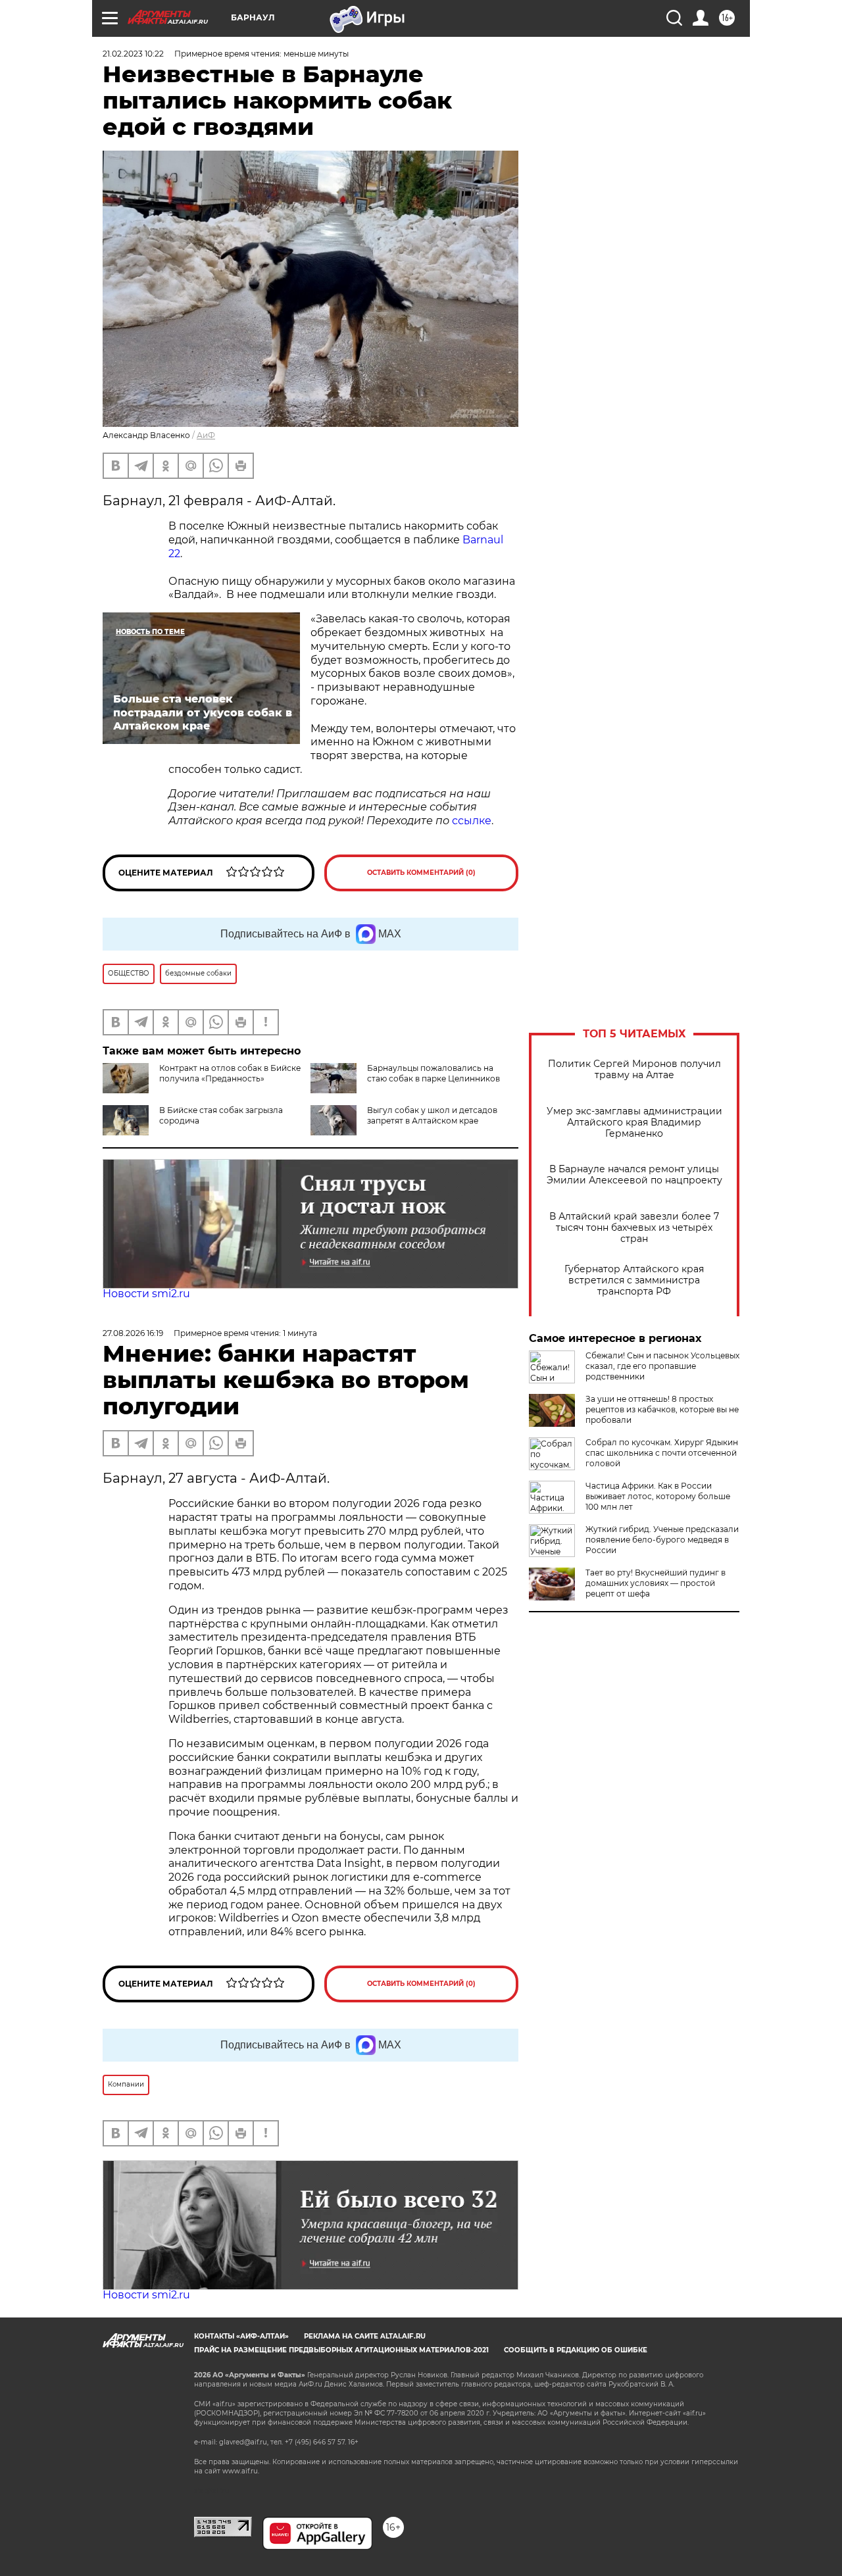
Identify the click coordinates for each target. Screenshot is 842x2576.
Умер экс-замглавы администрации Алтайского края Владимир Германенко (634, 1123)
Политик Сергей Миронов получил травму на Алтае (634, 1070)
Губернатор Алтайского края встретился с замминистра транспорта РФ (634, 1280)
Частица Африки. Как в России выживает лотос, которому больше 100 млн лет (658, 1496)
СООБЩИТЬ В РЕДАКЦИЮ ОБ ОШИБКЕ (576, 2350)
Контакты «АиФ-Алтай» (241, 2336)
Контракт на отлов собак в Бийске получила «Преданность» (230, 1073)
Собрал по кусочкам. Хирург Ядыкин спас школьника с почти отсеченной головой (662, 1453)
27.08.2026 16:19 (133, 1333)
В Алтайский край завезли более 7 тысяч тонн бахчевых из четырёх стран (634, 1228)
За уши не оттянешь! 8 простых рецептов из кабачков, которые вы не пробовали (662, 1409)
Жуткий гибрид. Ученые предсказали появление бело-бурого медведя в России (662, 1540)
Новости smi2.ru (146, 1294)
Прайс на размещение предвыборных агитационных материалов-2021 (341, 2350)
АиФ (206, 435)
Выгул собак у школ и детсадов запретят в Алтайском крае (432, 1115)
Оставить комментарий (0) (421, 873)
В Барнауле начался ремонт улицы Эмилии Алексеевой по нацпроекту (634, 1175)
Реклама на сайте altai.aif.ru (365, 2336)
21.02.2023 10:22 (133, 54)
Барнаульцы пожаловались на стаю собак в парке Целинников (433, 1073)
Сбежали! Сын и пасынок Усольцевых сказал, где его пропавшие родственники (662, 1366)
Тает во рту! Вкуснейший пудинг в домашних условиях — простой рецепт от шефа (656, 1583)
